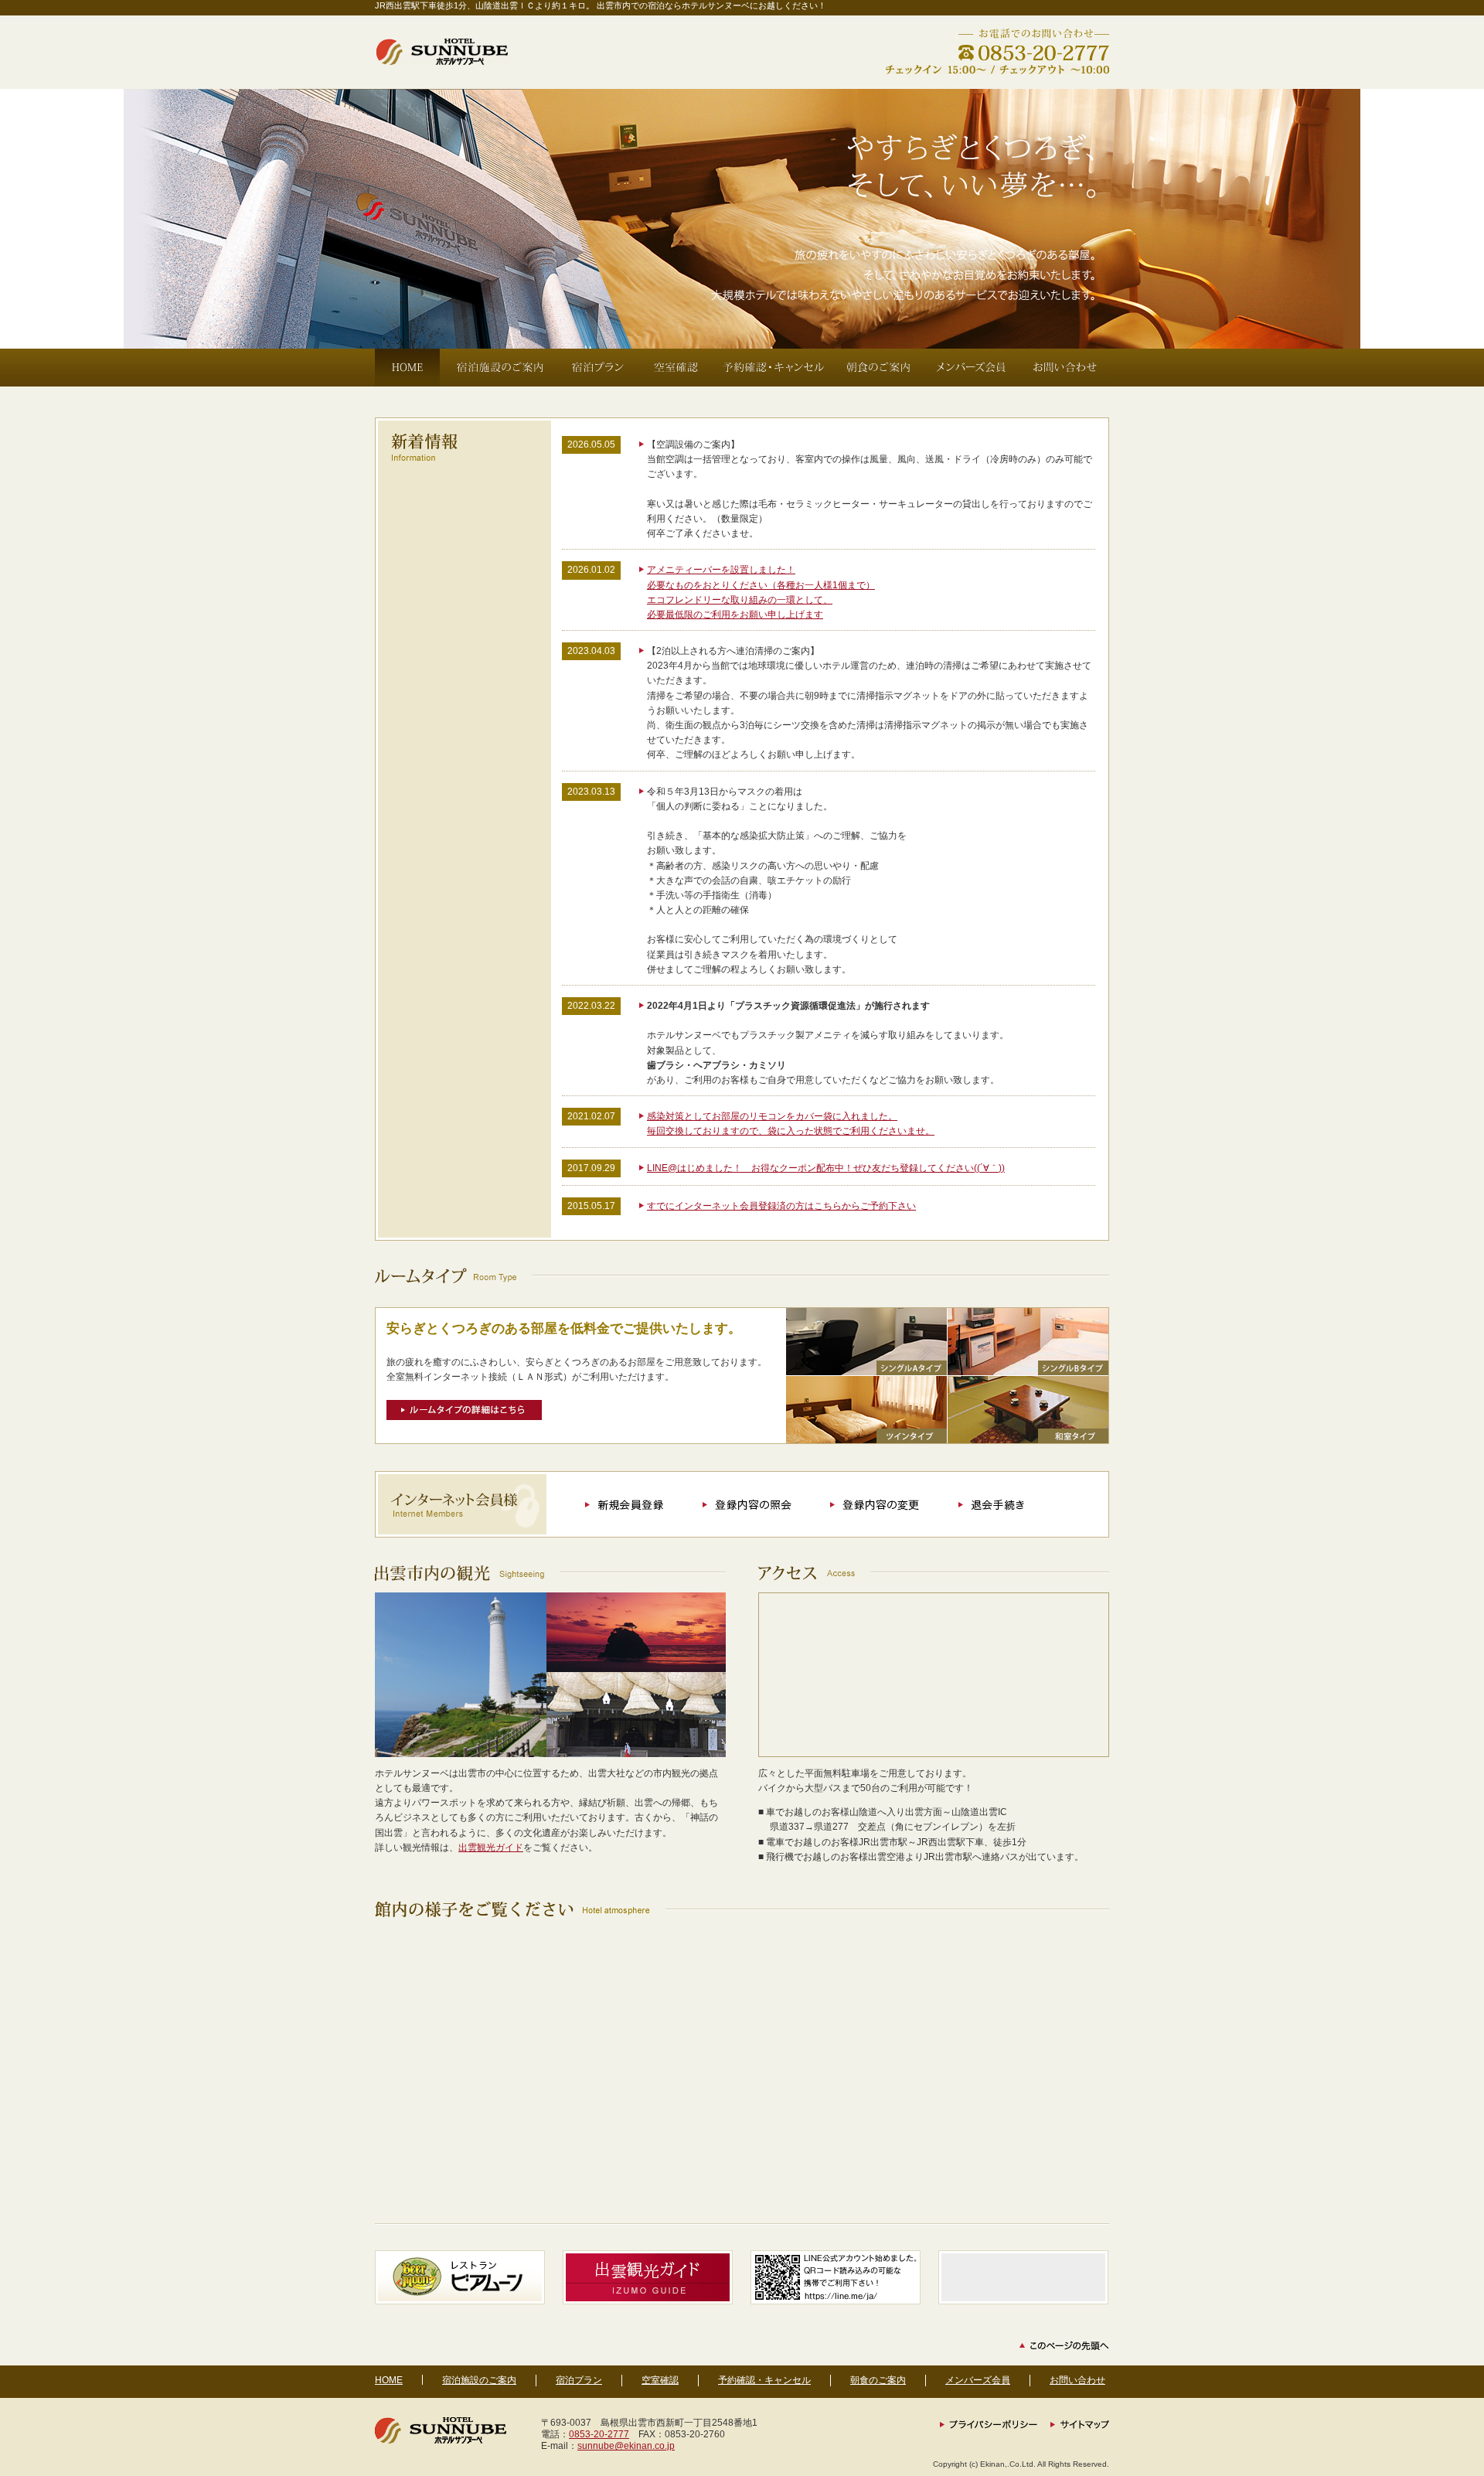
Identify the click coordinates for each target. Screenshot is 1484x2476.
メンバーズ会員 (978, 2380)
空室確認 (660, 2380)
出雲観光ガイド (491, 1848)
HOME (389, 2380)
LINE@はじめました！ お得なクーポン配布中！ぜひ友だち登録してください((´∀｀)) (826, 1168)
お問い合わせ (1077, 2380)
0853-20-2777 (599, 2434)
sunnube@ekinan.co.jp (626, 2446)
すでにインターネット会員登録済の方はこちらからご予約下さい (781, 1206)
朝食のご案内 (878, 2380)
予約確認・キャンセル (764, 2380)
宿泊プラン (579, 2380)
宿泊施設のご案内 (479, 2380)
